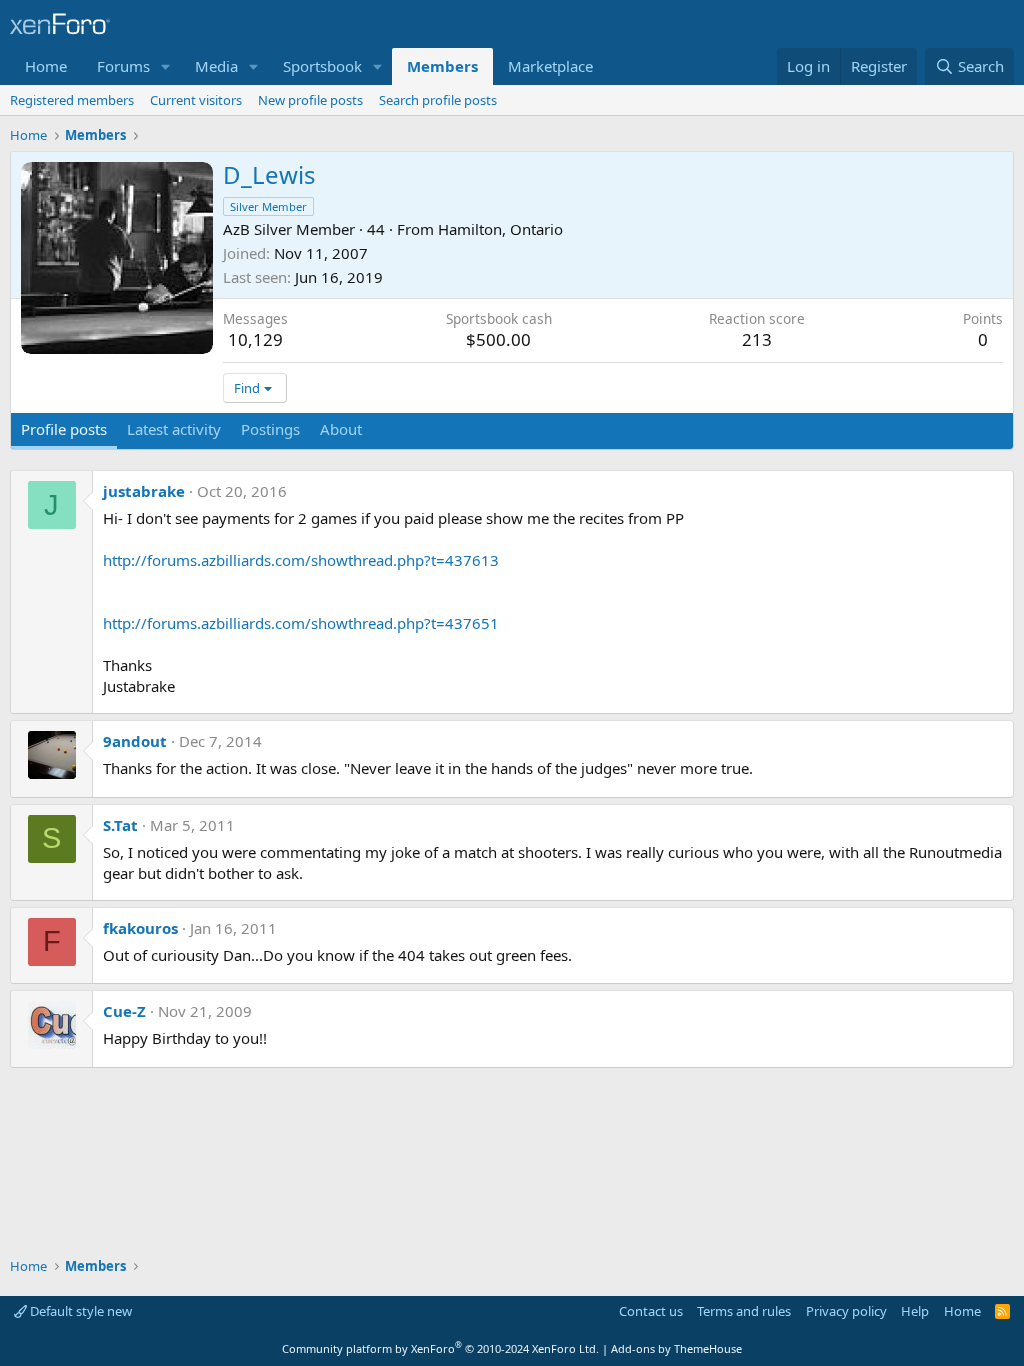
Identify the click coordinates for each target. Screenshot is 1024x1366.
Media (216, 66)
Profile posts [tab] (64, 429)
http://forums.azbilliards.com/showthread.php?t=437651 (301, 623)
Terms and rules (744, 1311)
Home (46, 66)
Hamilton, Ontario (500, 229)
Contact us (651, 1311)
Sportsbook (322, 66)
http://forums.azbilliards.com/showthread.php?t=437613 (301, 560)
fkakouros (140, 928)
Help (915, 1311)
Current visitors (196, 100)
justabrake (144, 491)
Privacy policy (846, 1311)
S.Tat (120, 825)
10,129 (255, 339)
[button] (166, 66)
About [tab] (341, 429)
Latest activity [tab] (174, 429)
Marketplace (550, 66)
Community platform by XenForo (440, 1348)
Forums (123, 66)
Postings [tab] (270, 429)
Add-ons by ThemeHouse (676, 1348)
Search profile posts (438, 100)
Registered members (72, 100)
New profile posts (310, 100)
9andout (135, 741)
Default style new (79, 1311)
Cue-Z (124, 1011)
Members (442, 66)
